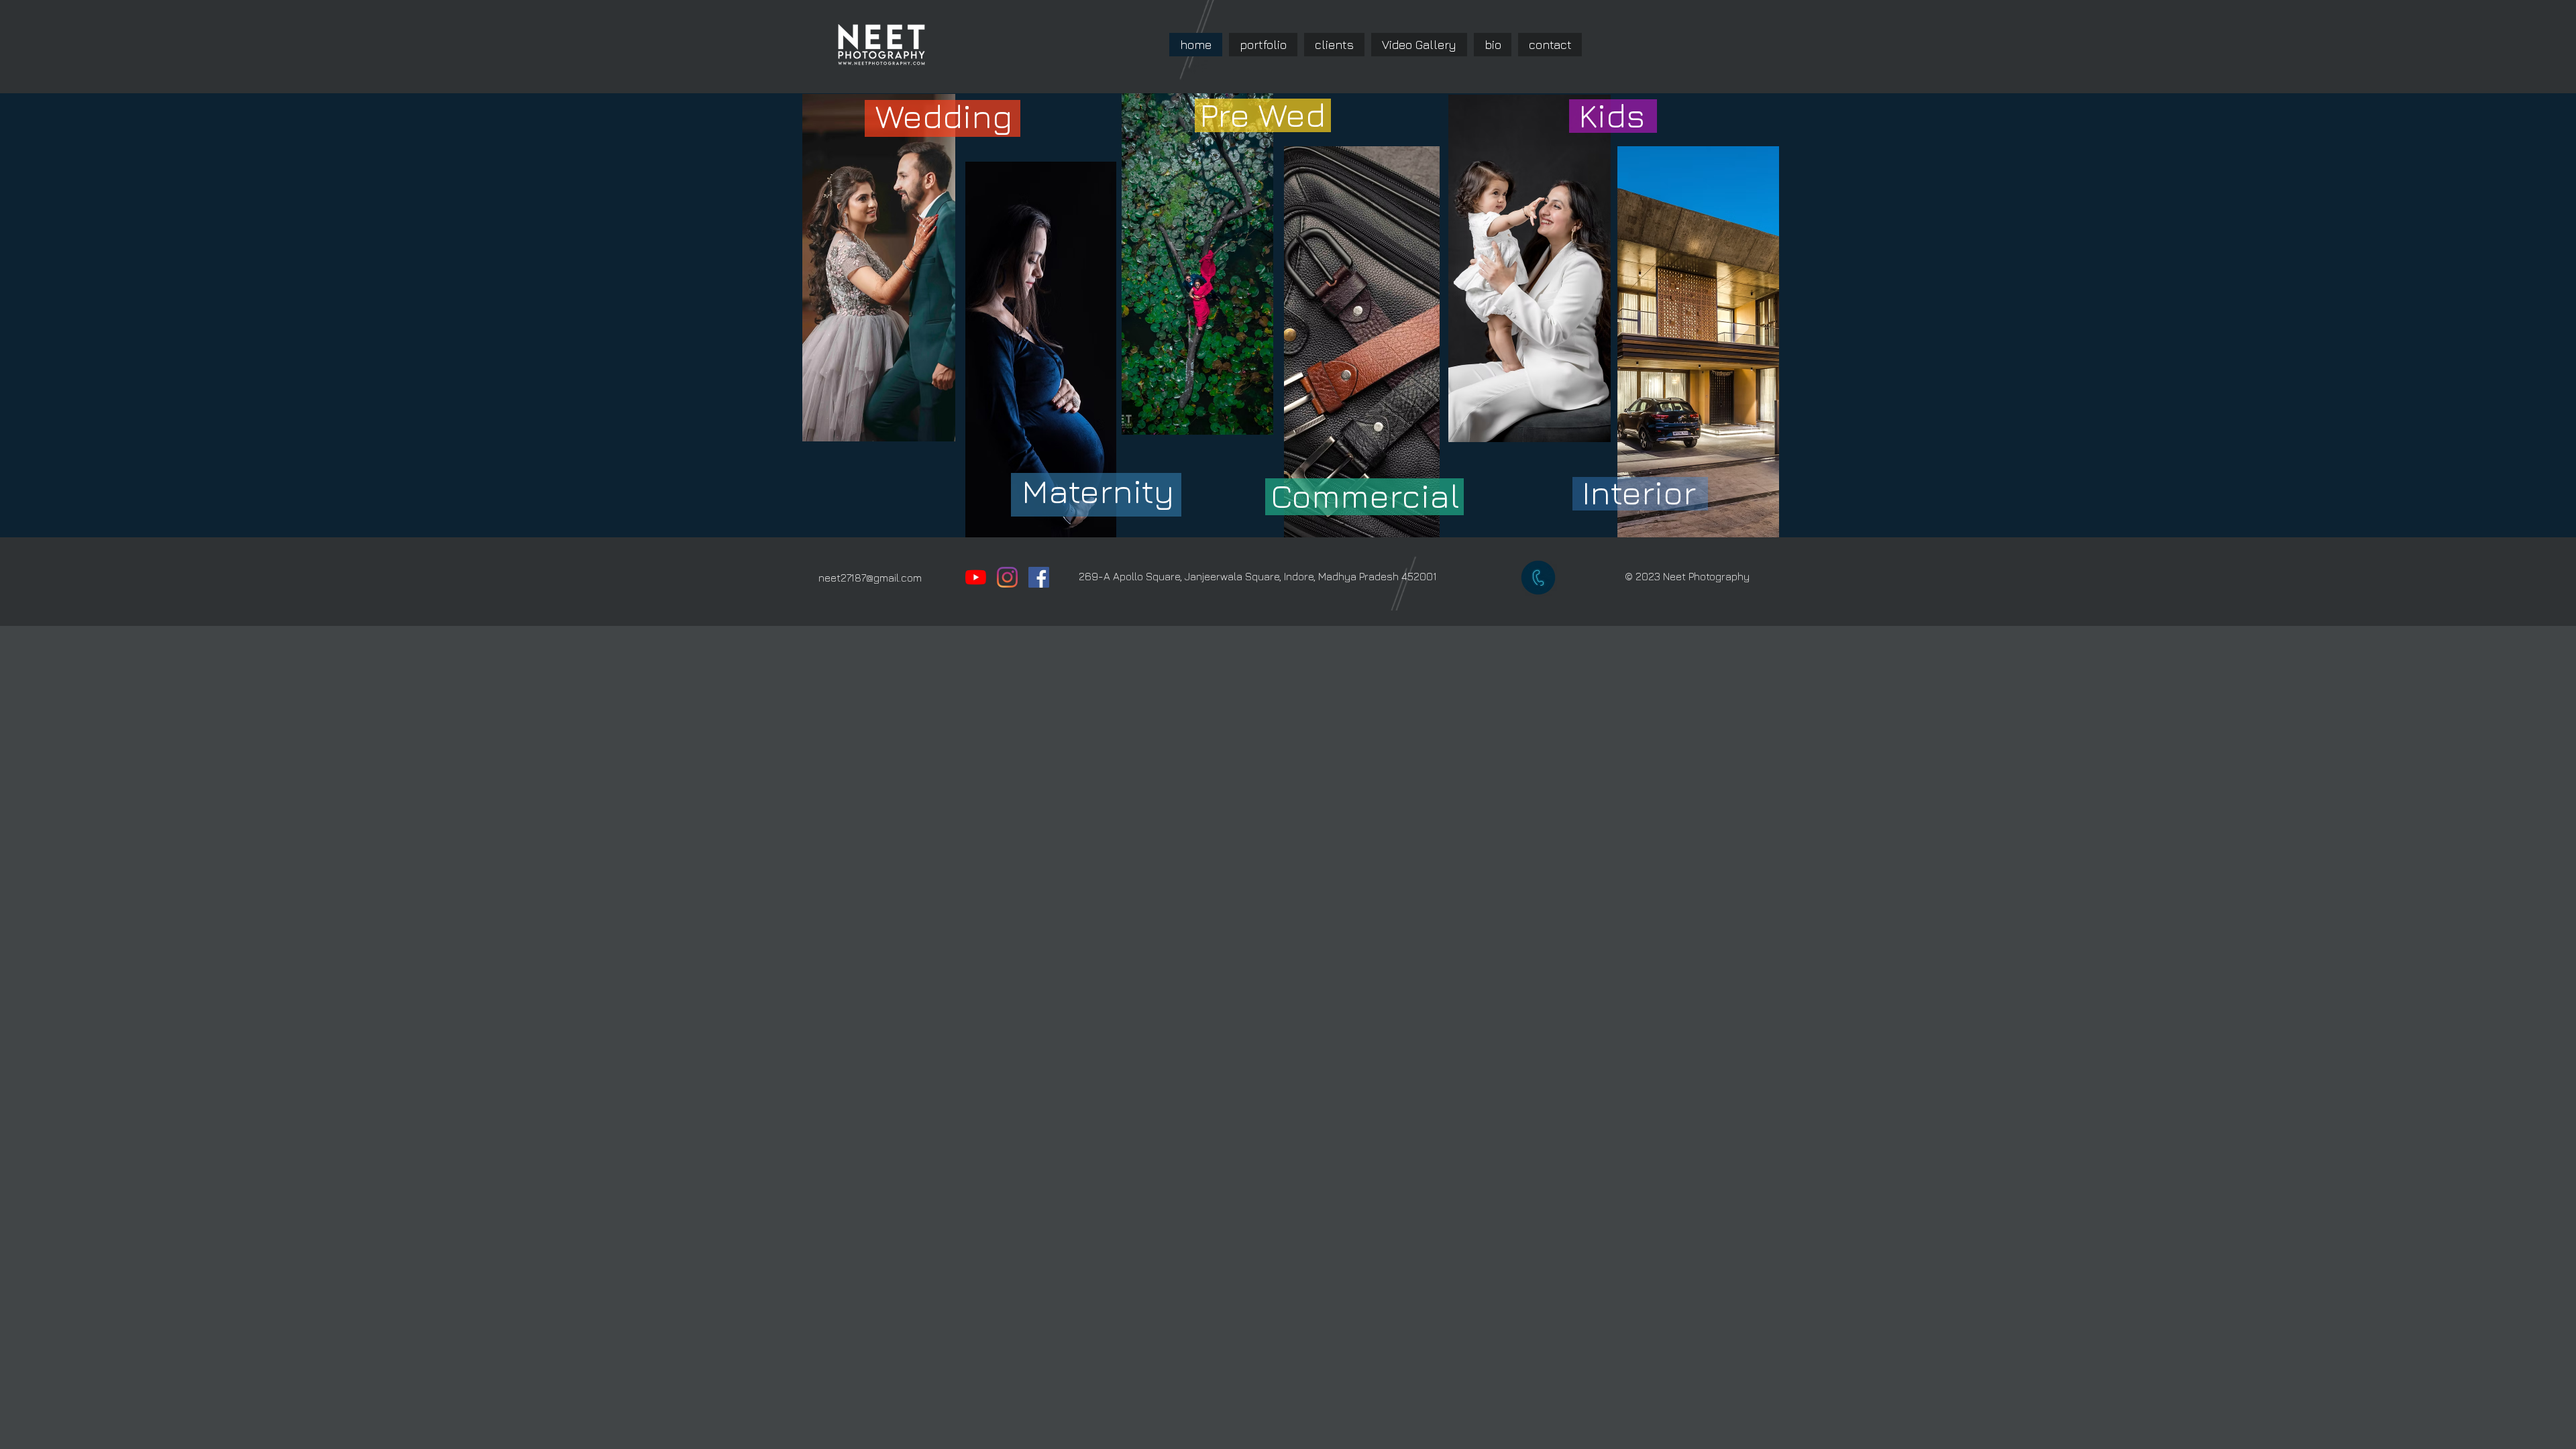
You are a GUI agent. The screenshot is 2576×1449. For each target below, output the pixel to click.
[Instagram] (1007, 577)
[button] (1263, 45)
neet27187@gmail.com (870, 578)
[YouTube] (976, 577)
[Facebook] (1039, 577)
